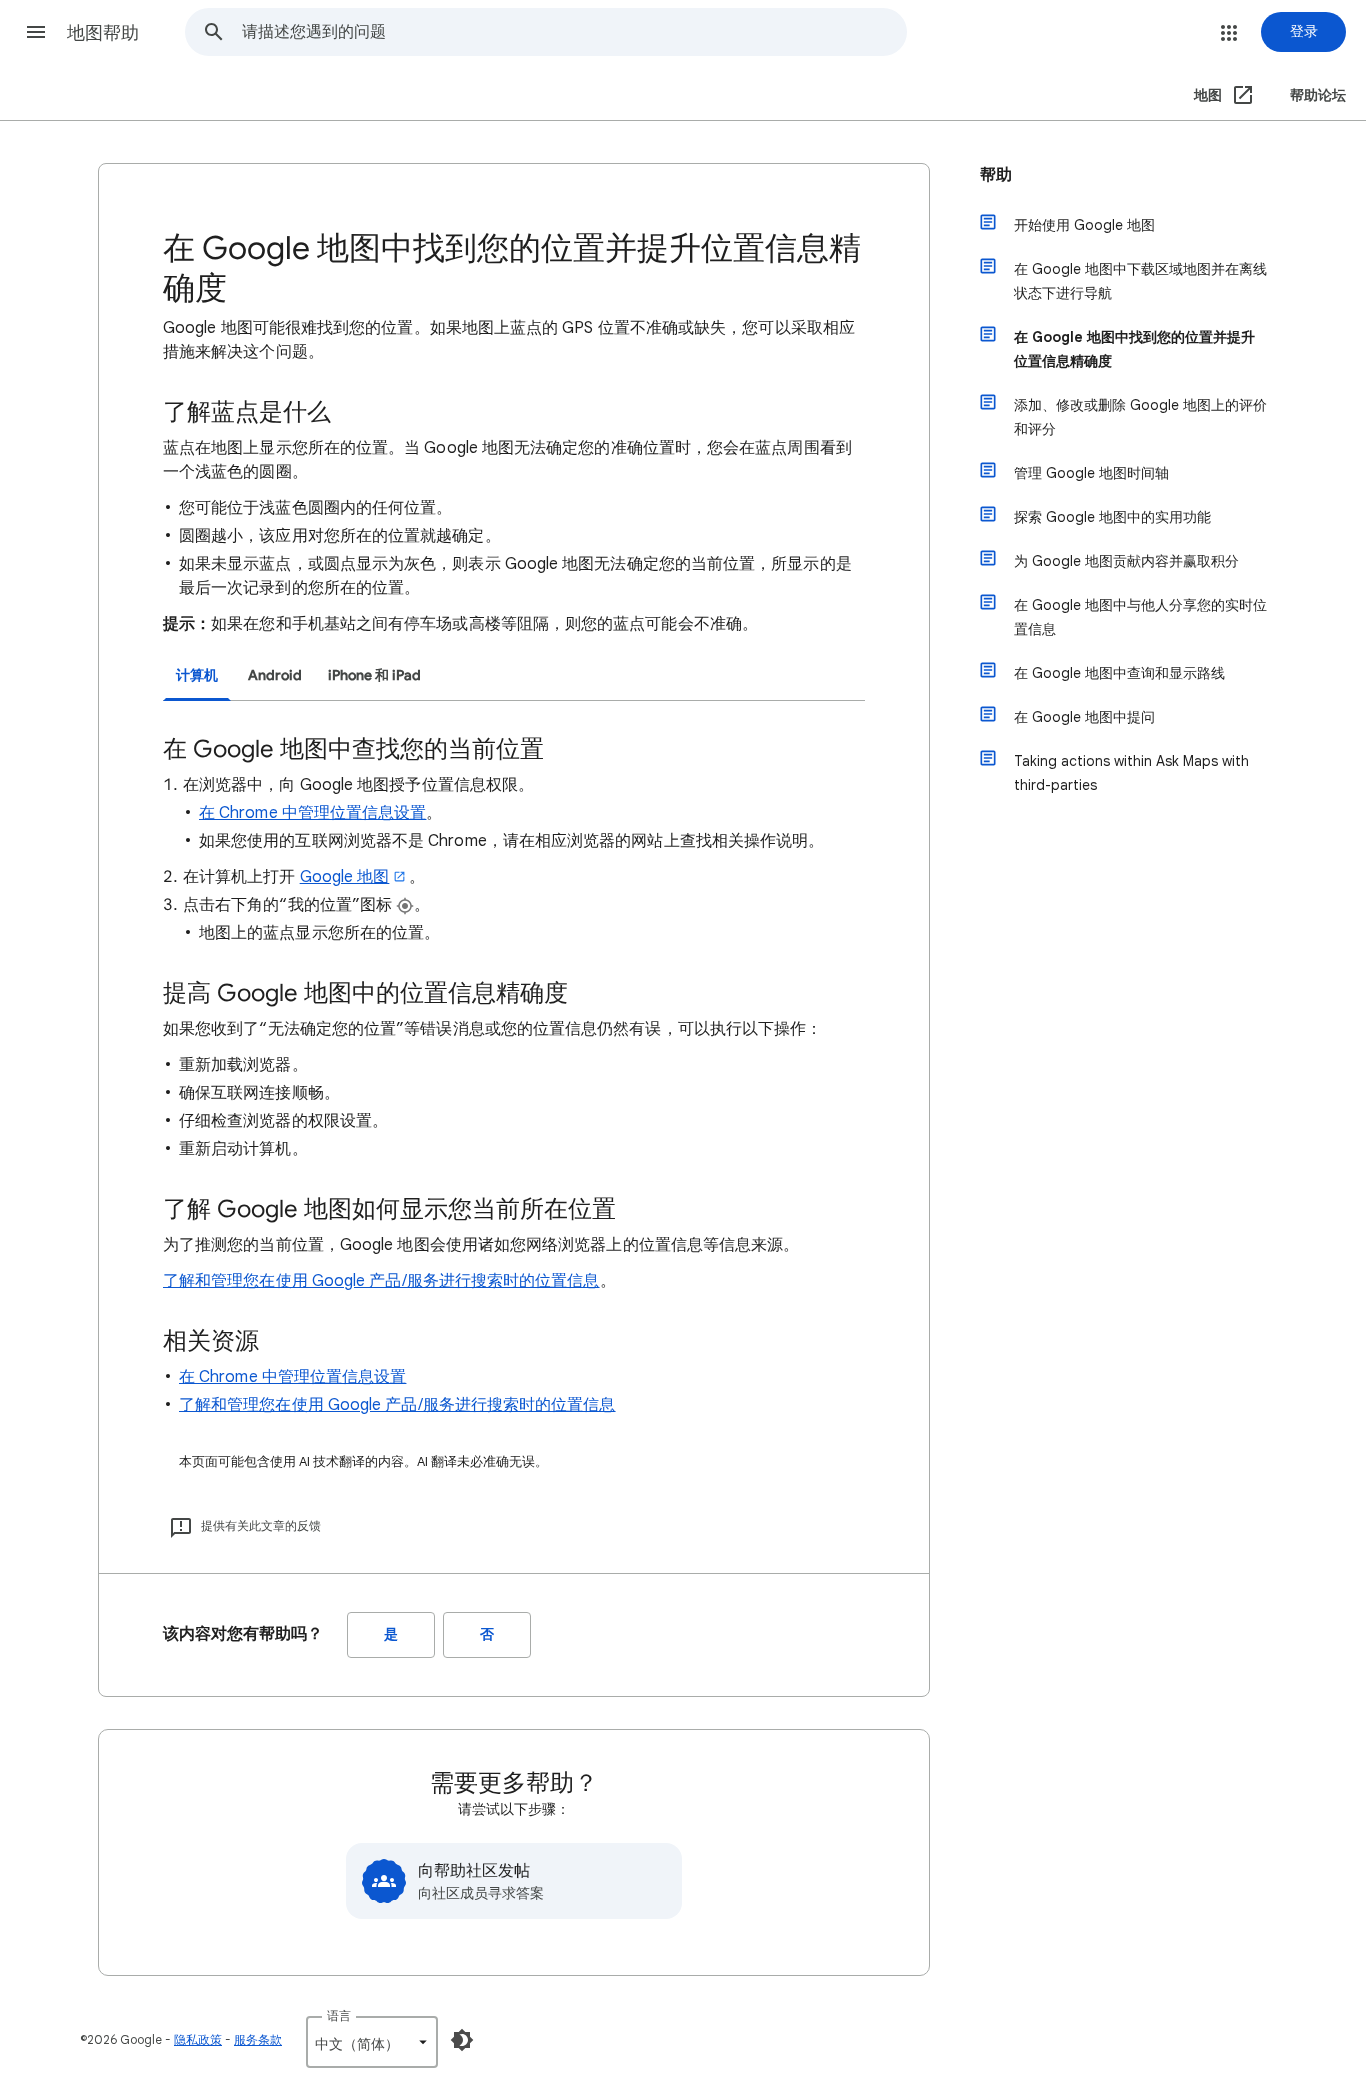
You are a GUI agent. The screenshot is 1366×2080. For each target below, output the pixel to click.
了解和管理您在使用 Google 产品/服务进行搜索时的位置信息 (381, 1281)
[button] (36, 32)
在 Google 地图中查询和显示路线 (1119, 673)
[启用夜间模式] (462, 2040)
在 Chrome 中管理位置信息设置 (312, 813)
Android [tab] (275, 675)
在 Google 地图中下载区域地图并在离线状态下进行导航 (1140, 281)
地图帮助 (103, 33)
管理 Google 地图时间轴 (1091, 473)
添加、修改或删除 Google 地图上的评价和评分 (1140, 417)
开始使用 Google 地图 (1084, 225)
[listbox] (372, 2042)
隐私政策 (198, 2039)
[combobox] (574, 32)
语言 (339, 2015)
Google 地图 (345, 877)
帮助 (996, 175)
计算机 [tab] (197, 675)
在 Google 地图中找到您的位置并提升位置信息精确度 (1134, 349)
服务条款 (258, 2039)
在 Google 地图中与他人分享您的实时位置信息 (1140, 617)
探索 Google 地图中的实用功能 (1112, 517)
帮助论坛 (1318, 95)
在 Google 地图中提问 (1084, 717)
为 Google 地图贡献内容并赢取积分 (1126, 561)
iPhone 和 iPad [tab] (374, 675)
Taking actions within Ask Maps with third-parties (1131, 773)
